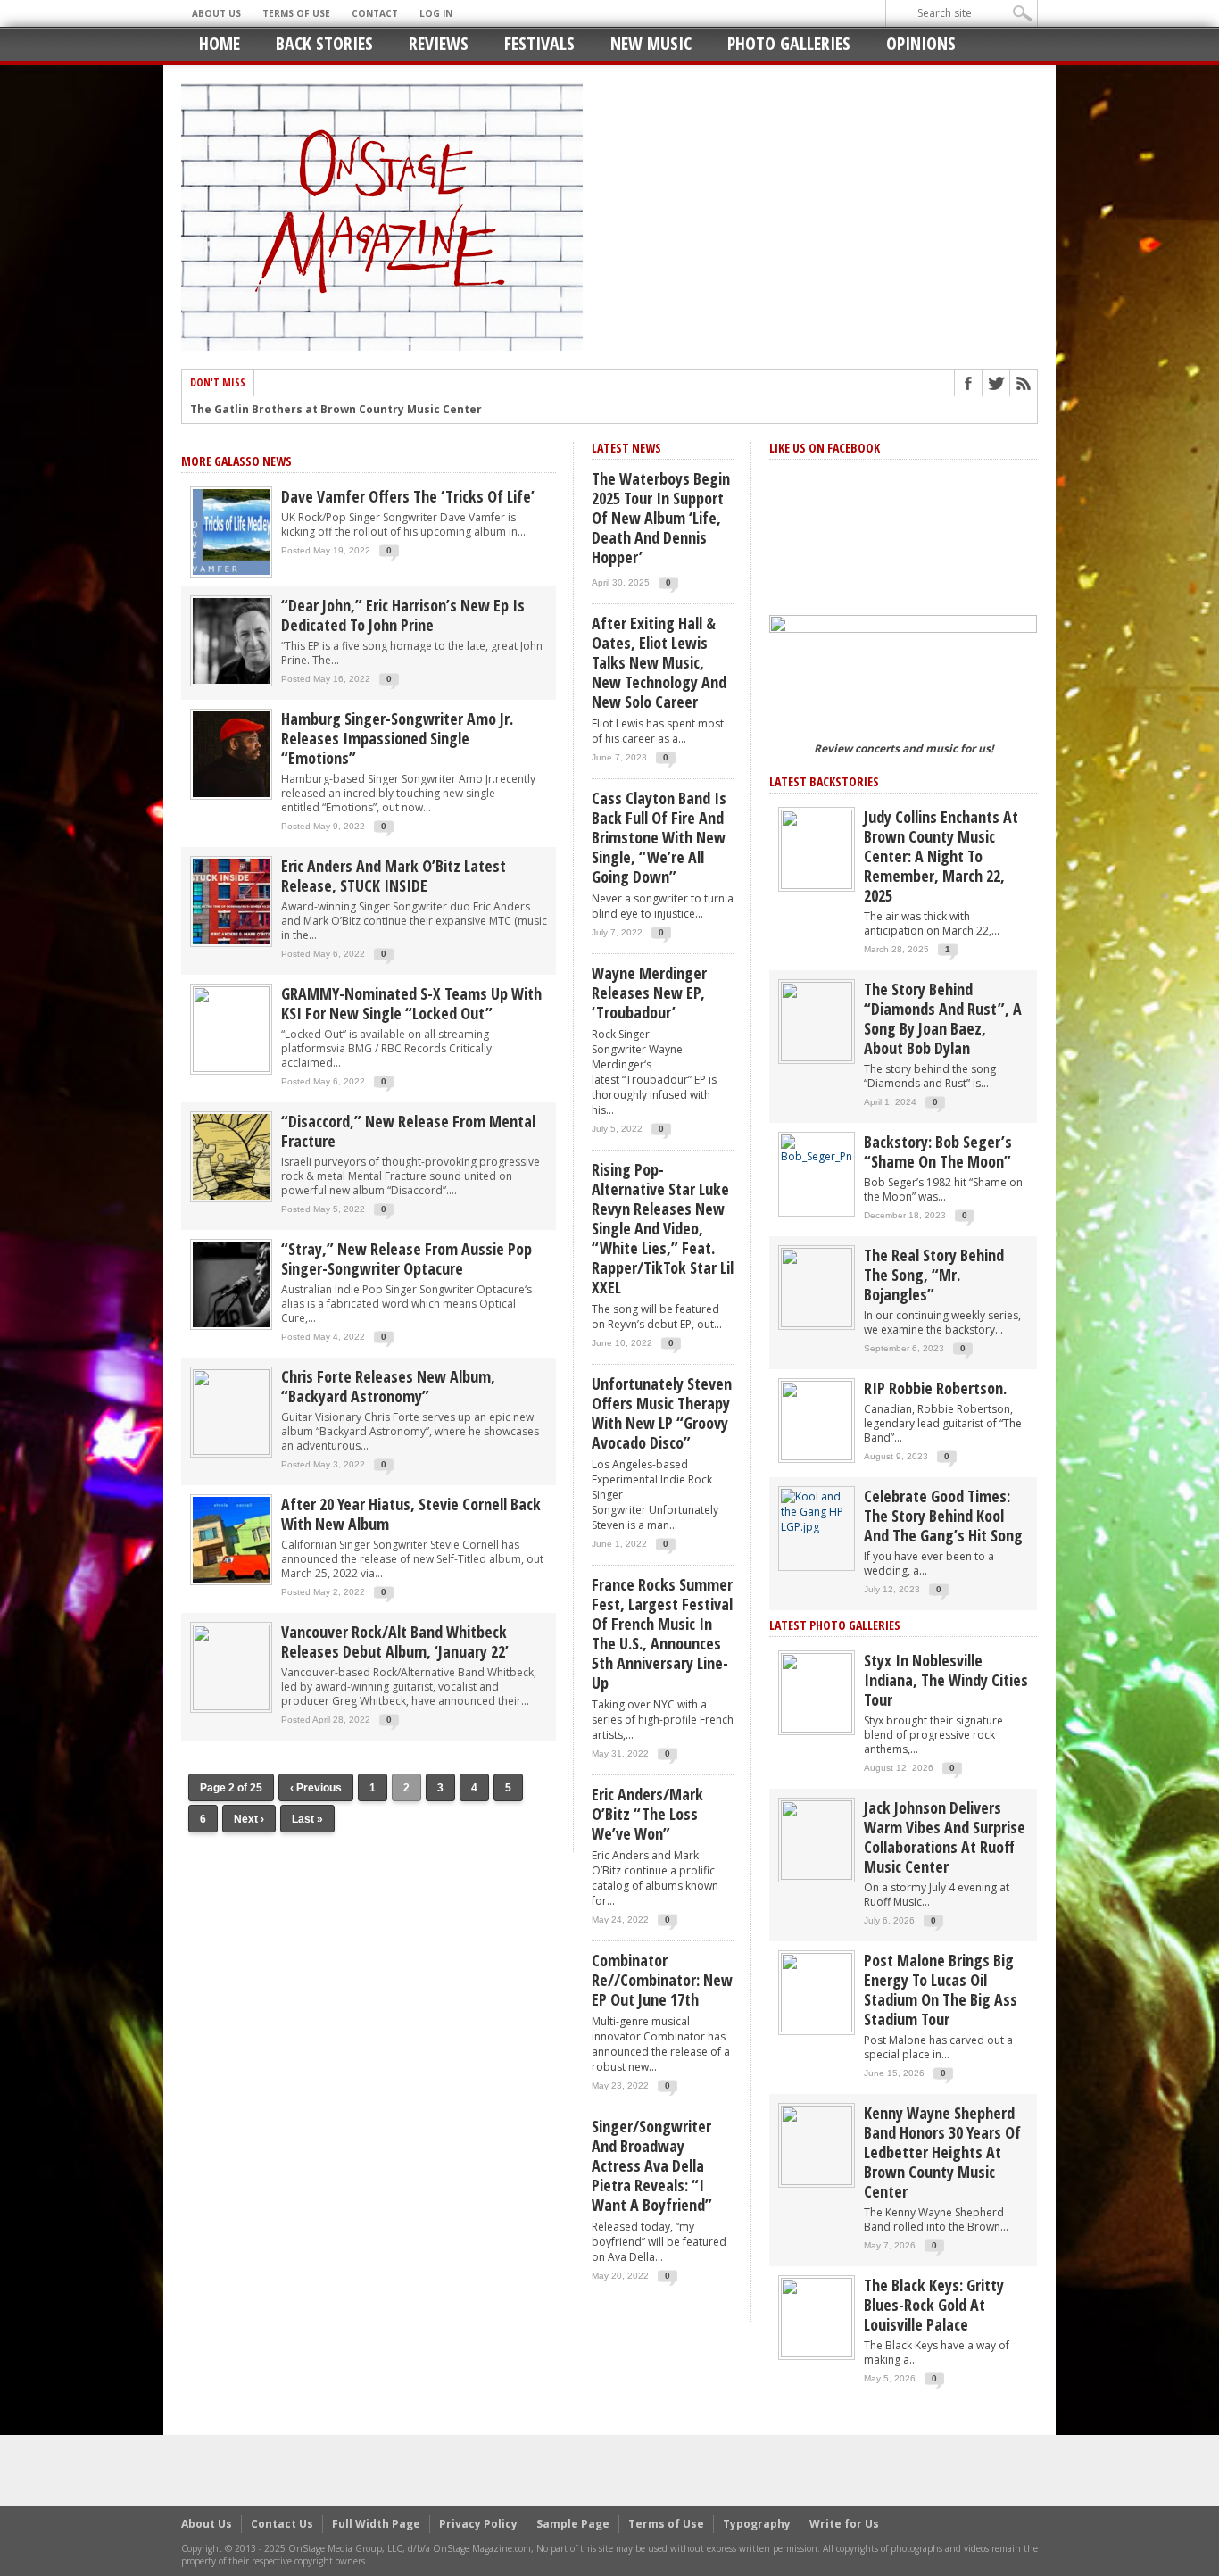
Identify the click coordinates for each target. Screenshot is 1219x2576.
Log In (436, 13)
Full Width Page (376, 2524)
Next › (249, 1819)
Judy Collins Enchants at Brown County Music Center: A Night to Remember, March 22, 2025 (941, 856)
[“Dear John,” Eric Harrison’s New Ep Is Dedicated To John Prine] (231, 640)
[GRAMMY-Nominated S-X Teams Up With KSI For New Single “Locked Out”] (231, 1028)
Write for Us (844, 2524)
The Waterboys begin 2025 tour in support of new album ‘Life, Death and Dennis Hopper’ (661, 518)
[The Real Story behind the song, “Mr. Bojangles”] (817, 1287)
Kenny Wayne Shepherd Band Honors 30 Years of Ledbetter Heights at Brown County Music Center (942, 2152)
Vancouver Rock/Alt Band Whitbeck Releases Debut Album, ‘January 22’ (395, 1641)
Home (220, 43)
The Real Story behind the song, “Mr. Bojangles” (934, 1275)
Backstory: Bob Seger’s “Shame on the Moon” (938, 1151)
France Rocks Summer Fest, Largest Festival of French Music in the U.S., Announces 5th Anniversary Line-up (662, 1633)
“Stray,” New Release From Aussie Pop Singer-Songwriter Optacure (406, 1259)
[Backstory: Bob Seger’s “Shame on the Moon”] (817, 1148)
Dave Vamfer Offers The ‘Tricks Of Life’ (408, 496)
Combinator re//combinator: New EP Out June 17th (662, 1980)
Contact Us (282, 2524)
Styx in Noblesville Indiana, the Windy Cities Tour (946, 1680)
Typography (757, 2524)
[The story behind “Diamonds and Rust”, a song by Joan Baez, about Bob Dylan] (817, 1021)
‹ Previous (316, 1788)
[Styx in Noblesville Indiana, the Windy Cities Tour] (817, 1692)
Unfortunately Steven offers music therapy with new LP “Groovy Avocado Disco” (662, 1413)
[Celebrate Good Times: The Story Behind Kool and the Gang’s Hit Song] (817, 1511)
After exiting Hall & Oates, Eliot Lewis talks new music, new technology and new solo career (659, 662)
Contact (375, 13)
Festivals (539, 43)
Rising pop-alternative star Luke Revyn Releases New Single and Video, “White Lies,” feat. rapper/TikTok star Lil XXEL (663, 1228)
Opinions (921, 43)
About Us (216, 13)
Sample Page (573, 2524)
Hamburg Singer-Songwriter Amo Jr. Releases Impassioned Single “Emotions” (397, 738)
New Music (651, 43)
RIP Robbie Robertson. (935, 1388)
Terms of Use (296, 13)
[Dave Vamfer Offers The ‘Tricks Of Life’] (231, 531)
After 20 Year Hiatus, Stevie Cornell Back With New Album (411, 1514)
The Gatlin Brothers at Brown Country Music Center (336, 410)
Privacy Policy (478, 2524)
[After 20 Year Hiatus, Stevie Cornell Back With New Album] (231, 1538)
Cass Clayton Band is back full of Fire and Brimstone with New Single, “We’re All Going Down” (659, 837)
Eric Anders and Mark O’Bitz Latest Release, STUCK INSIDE (394, 876)
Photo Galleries (789, 43)
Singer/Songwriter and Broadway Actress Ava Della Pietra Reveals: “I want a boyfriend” (652, 2165)
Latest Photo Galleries (835, 1625)
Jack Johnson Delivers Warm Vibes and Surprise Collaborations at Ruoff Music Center (945, 1837)
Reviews (439, 43)
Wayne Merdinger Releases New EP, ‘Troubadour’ (649, 993)
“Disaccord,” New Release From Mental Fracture (408, 1131)
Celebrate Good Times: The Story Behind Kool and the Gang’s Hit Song (943, 1516)
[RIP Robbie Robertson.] (817, 1420)
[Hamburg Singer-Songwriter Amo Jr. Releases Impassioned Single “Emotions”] (231, 753)
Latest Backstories (824, 781)
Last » (307, 1819)
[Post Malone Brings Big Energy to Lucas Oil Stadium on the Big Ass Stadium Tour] (817, 1992)
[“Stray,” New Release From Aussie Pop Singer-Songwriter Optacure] (231, 1283)
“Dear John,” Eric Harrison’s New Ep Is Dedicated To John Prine (403, 615)
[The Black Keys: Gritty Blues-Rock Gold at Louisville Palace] (817, 2317)
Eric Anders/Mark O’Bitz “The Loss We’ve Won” (647, 1814)
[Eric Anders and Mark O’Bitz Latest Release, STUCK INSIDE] (231, 900)
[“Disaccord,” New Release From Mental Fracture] (231, 1155)
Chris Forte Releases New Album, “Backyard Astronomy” (388, 1386)
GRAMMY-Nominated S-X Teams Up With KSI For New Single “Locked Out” (411, 1003)
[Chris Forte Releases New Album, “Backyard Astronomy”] (231, 1411)
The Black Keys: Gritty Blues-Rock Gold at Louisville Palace (934, 2305)
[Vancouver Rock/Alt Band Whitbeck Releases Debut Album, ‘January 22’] (231, 1666)
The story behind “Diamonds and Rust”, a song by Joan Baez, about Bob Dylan (943, 1018)
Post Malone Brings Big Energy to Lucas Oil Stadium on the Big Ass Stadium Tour (941, 1990)
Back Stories (324, 43)
